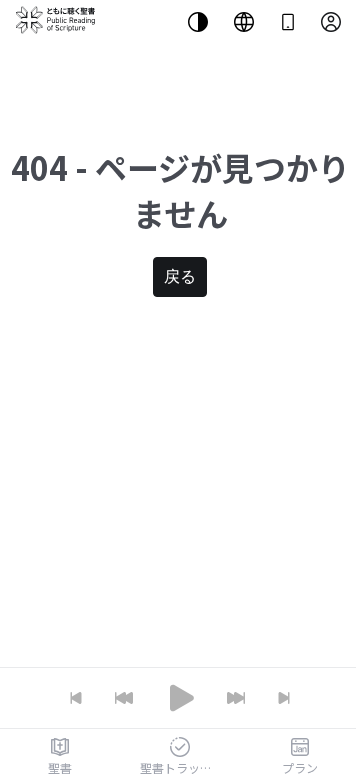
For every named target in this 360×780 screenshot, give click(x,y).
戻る (180, 276)
